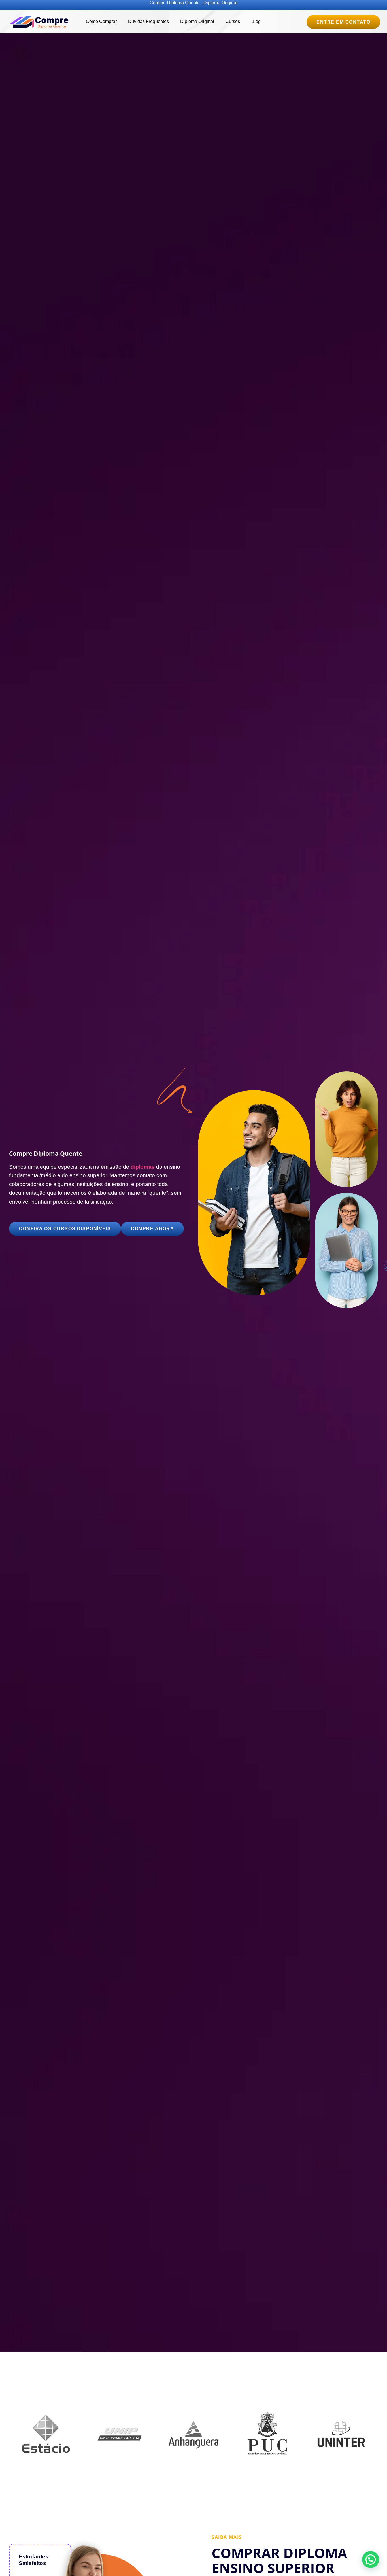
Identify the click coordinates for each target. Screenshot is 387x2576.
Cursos (233, 21)
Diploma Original (197, 21)
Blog (256, 21)
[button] (371, 2560)
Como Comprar (101, 21)
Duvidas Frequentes (148, 21)
